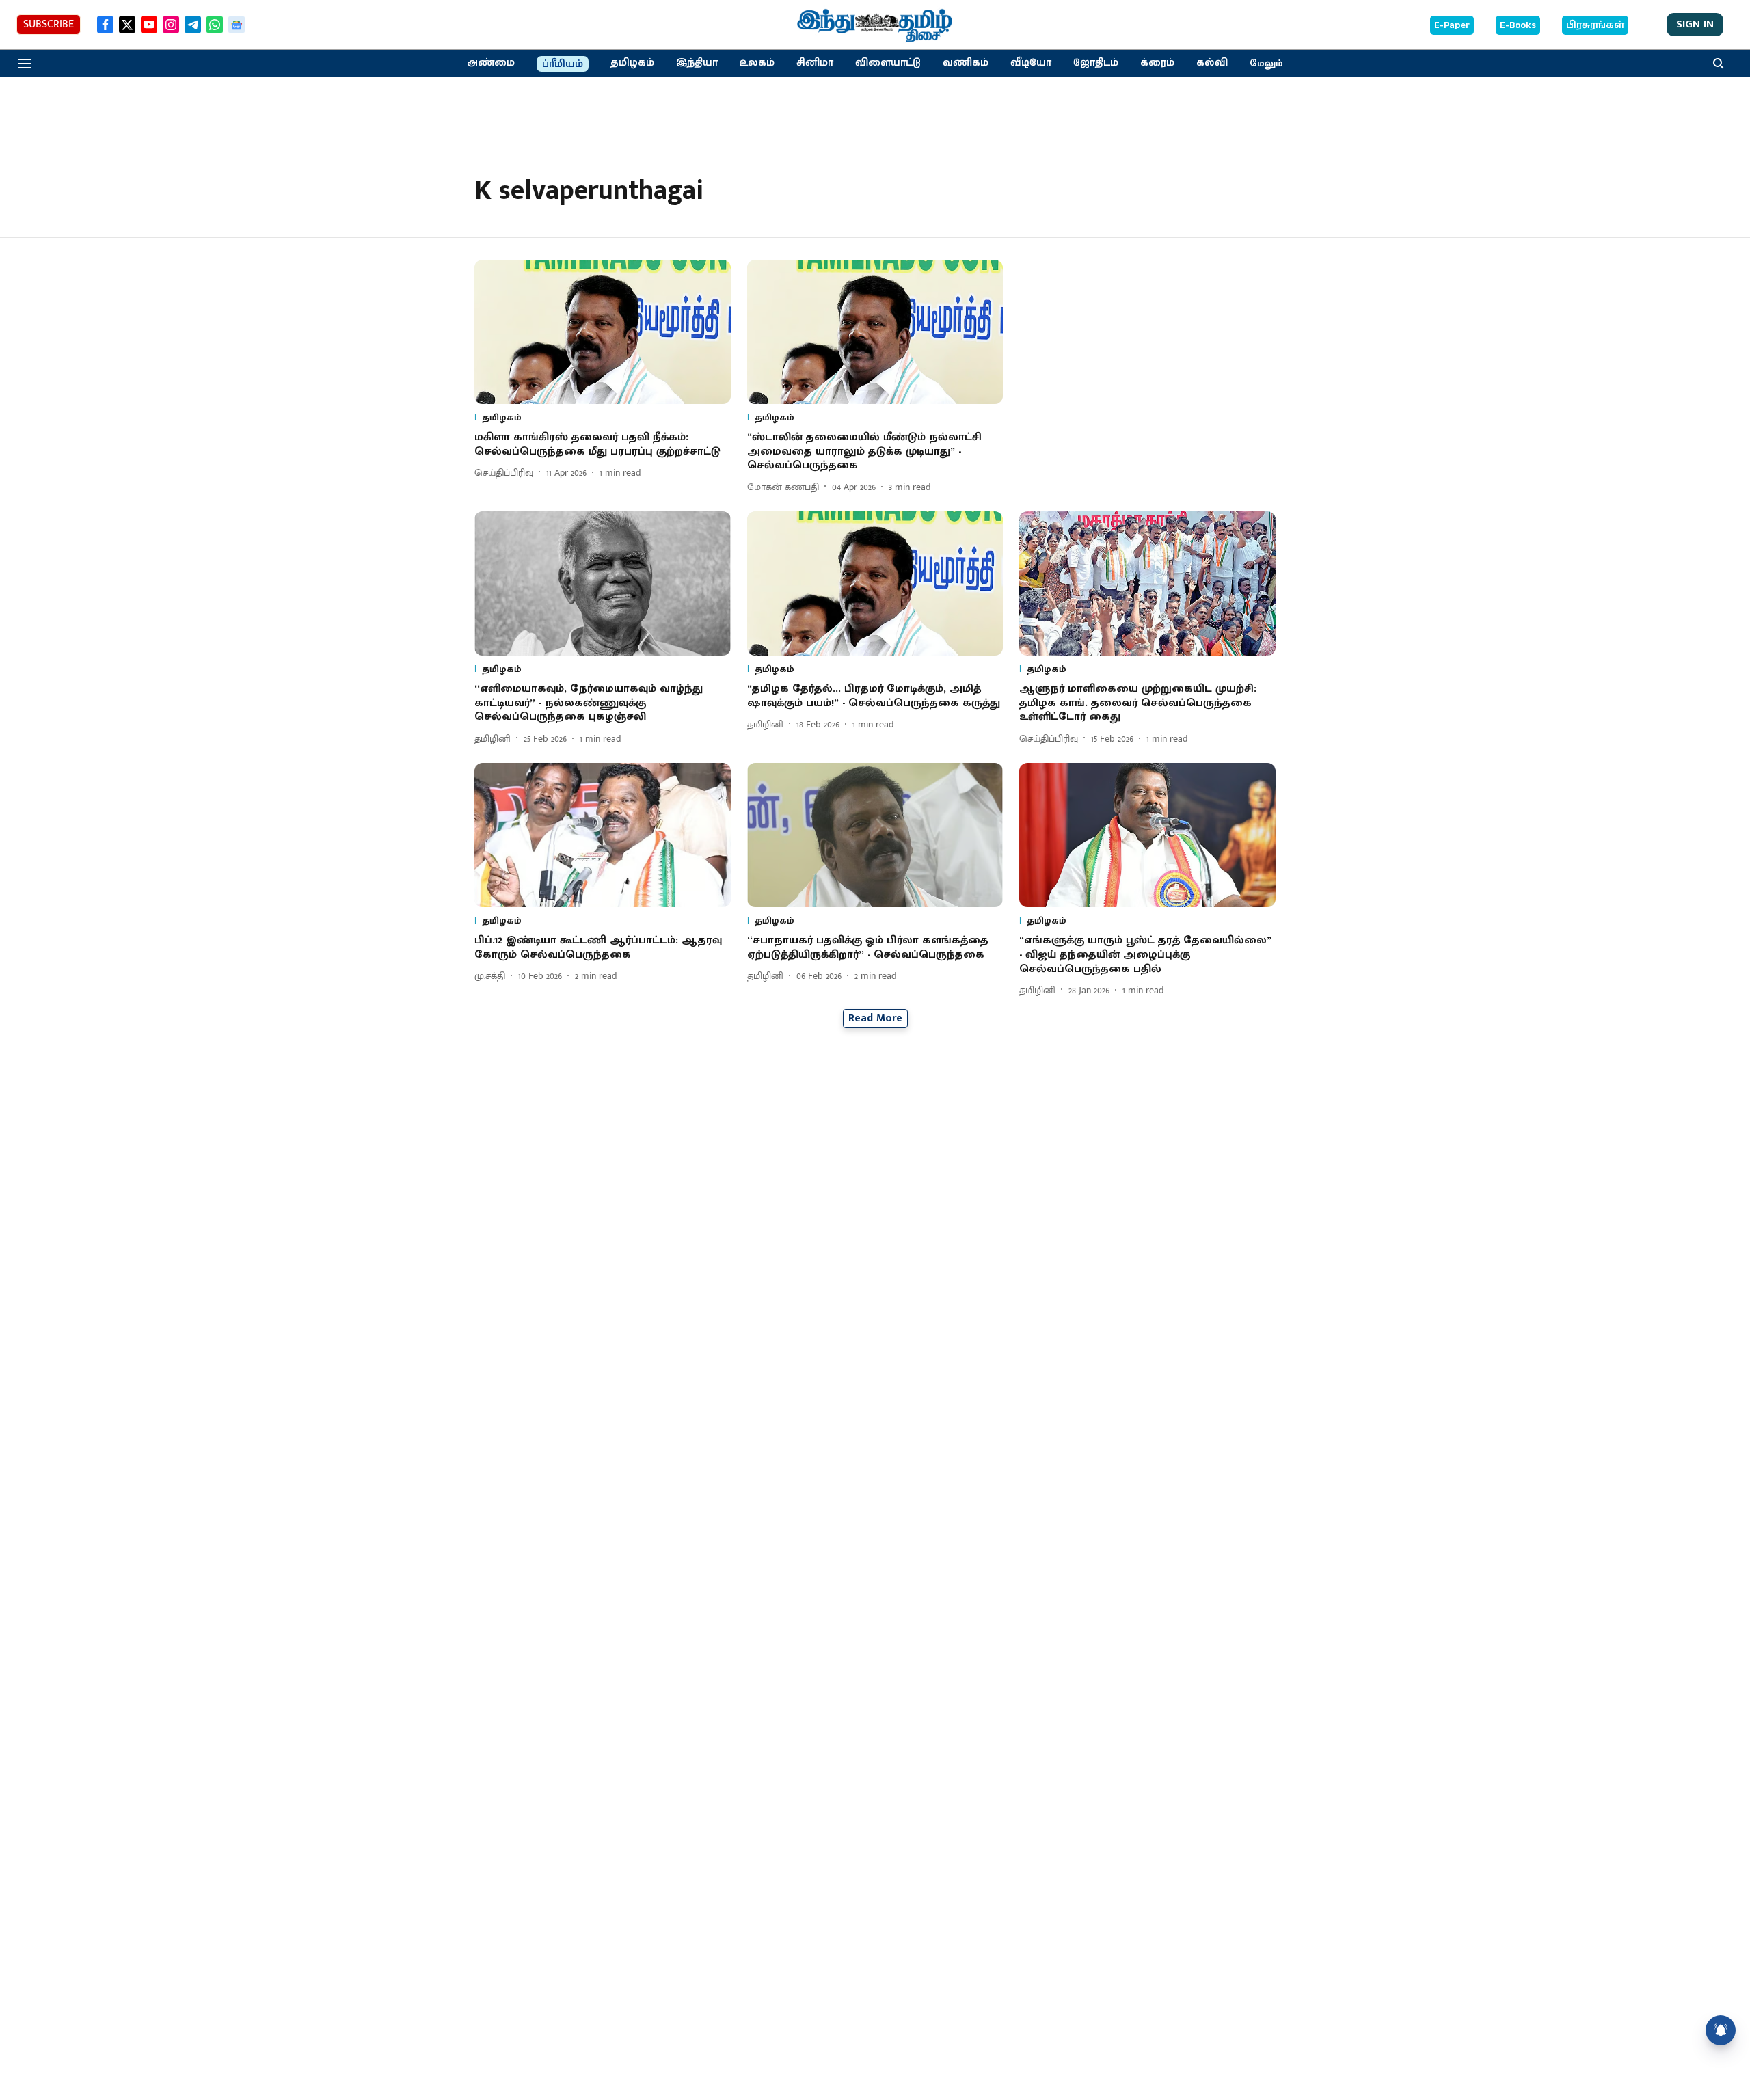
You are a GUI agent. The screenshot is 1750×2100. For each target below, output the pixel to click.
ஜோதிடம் (1096, 63)
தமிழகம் (632, 63)
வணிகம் (966, 63)
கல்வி (1212, 63)
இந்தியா (697, 63)
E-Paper (1452, 25)
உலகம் (757, 63)
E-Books (1518, 25)
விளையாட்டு (888, 63)
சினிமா (815, 63)
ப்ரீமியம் (563, 64)
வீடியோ (1031, 63)
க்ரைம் (1157, 63)
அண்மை (491, 63)
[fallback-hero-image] (603, 332)
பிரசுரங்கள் (1595, 25)
